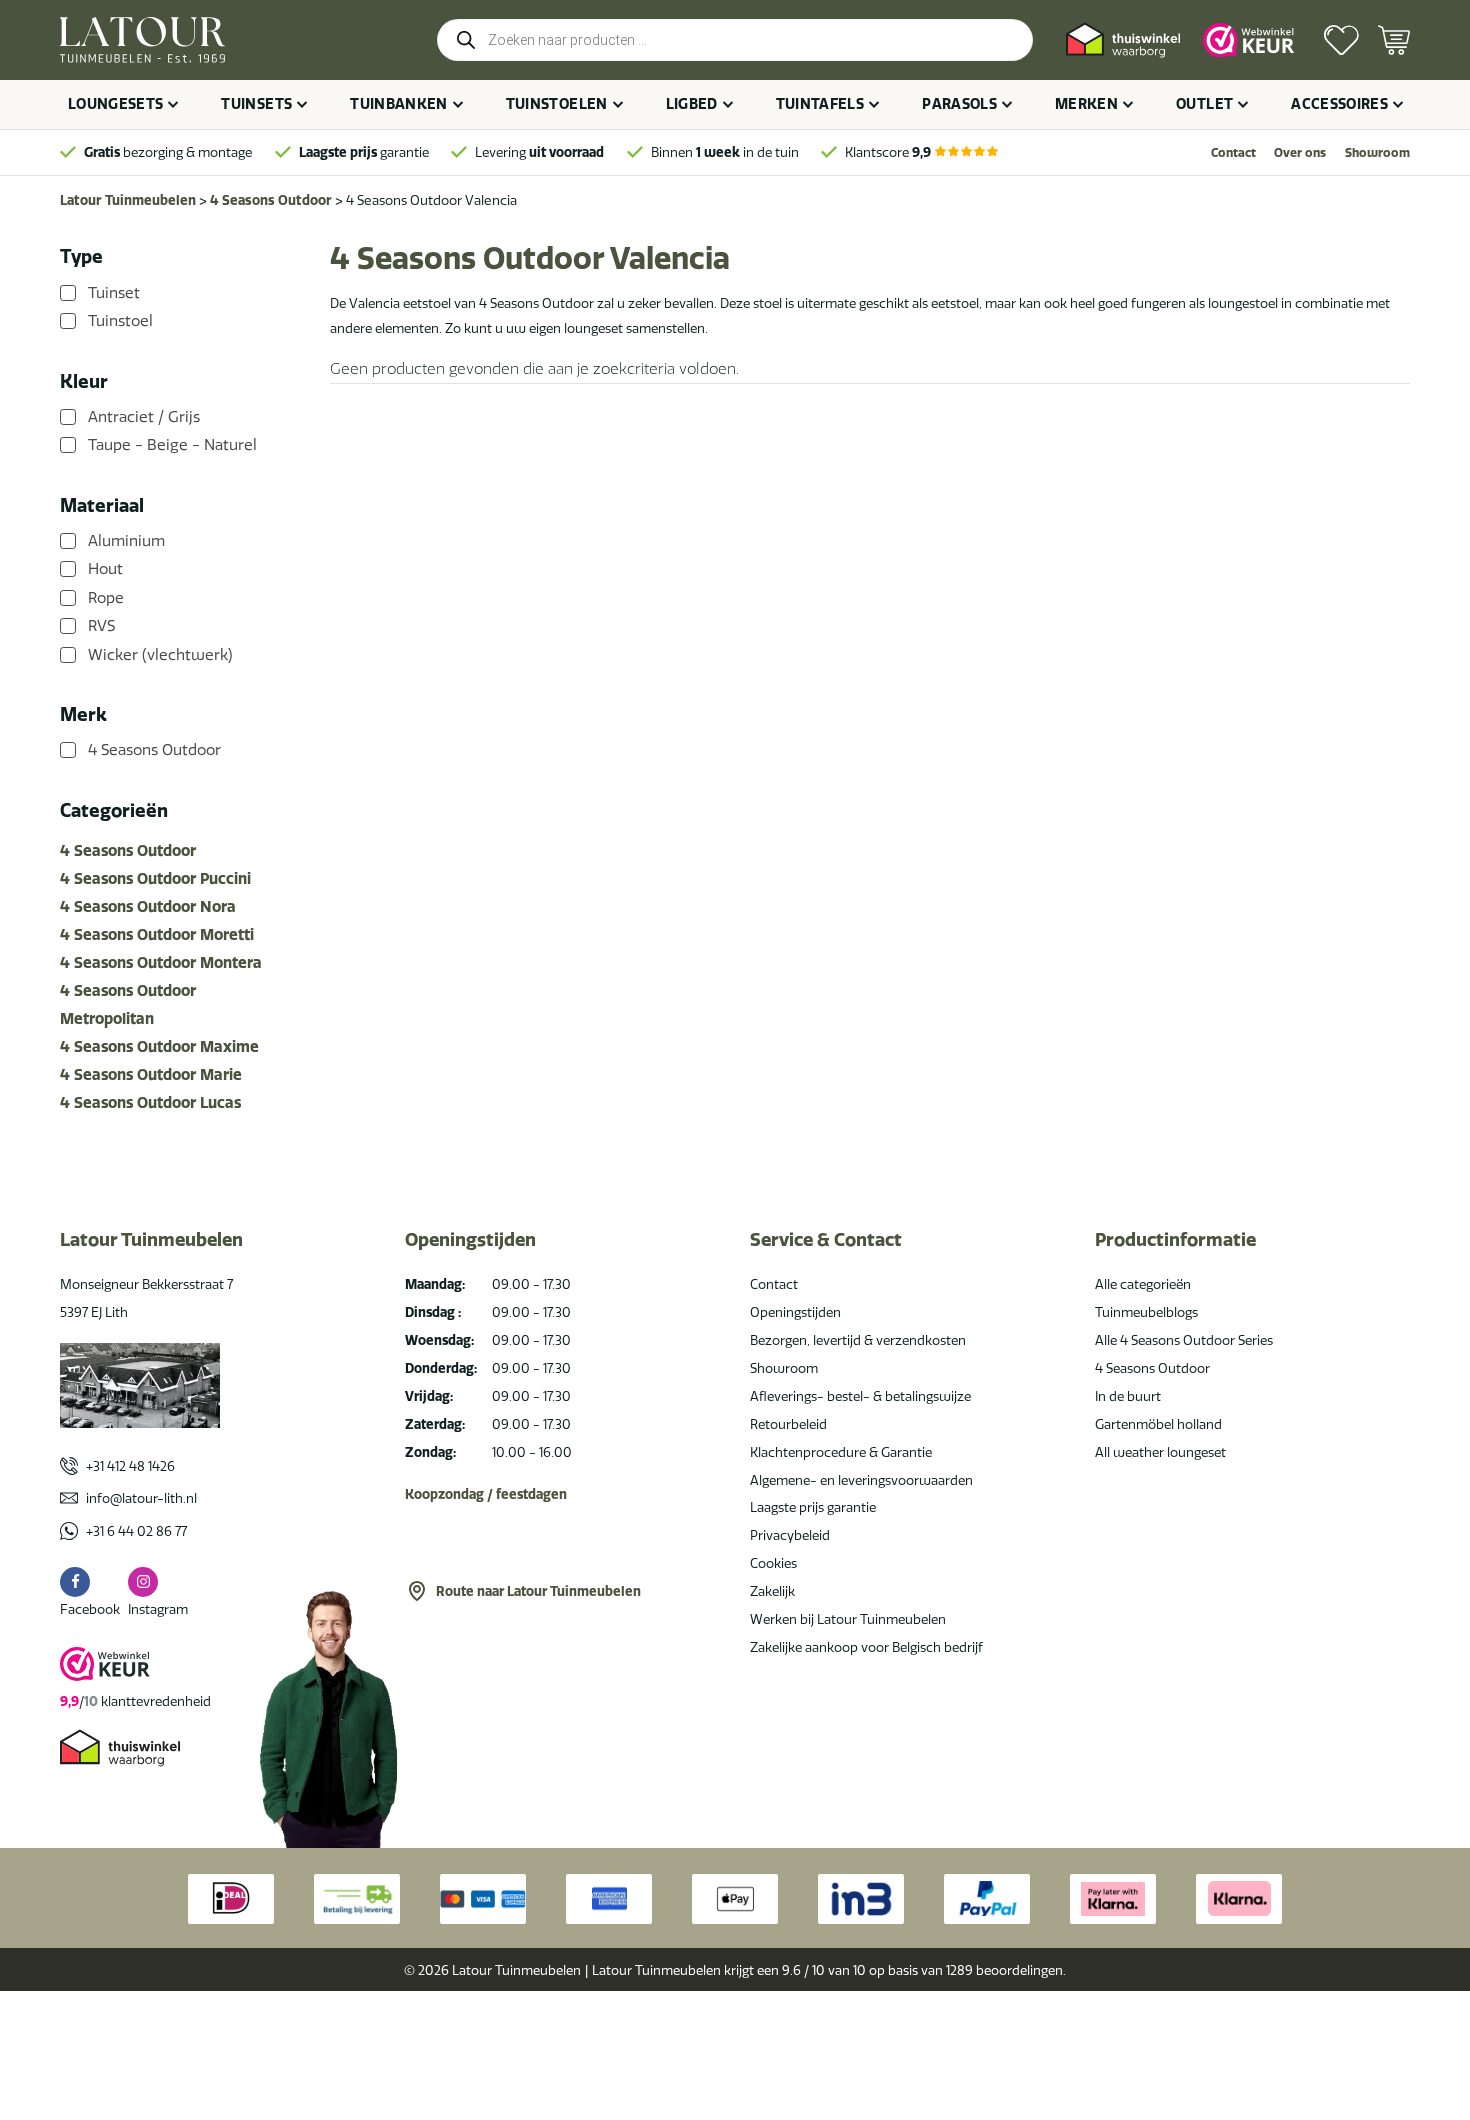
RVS (101, 626)
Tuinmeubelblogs (1146, 1312)
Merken (1086, 104)
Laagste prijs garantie (813, 1507)
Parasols (959, 104)
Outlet (1204, 104)
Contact (1233, 152)
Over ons (1300, 152)
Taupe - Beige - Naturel (172, 445)
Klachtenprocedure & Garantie (841, 1452)
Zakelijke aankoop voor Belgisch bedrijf (866, 1647)
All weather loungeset (1160, 1452)
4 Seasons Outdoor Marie (151, 1074)
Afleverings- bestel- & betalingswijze (860, 1396)
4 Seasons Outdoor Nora (148, 906)
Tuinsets (256, 104)
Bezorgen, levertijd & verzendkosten (858, 1340)
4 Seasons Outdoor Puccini (155, 878)
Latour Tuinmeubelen (128, 200)
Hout (105, 569)
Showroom (1377, 152)
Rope (106, 598)
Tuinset (114, 293)
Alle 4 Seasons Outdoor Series (1184, 1340)
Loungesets (116, 104)
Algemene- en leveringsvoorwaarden (861, 1480)
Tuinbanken (399, 104)
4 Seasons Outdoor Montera (161, 962)
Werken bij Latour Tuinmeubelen (848, 1619)
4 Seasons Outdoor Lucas (150, 1102)
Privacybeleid (790, 1535)
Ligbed (692, 104)
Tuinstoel (120, 321)
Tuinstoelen (557, 104)
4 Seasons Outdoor (271, 200)
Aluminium (126, 541)
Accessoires (1339, 104)
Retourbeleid (788, 1424)
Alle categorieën (1143, 1284)
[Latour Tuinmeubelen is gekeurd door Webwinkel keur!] (1248, 40)
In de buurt (1128, 1396)
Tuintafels (820, 104)
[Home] (142, 40)
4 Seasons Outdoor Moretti (157, 934)
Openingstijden (795, 1312)
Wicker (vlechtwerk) (160, 655)
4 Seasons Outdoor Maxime (159, 1046)
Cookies (773, 1563)
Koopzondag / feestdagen (486, 1494)
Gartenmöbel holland (1158, 1424)
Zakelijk (772, 1591)
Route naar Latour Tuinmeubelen (538, 1591)
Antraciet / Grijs (144, 417)
